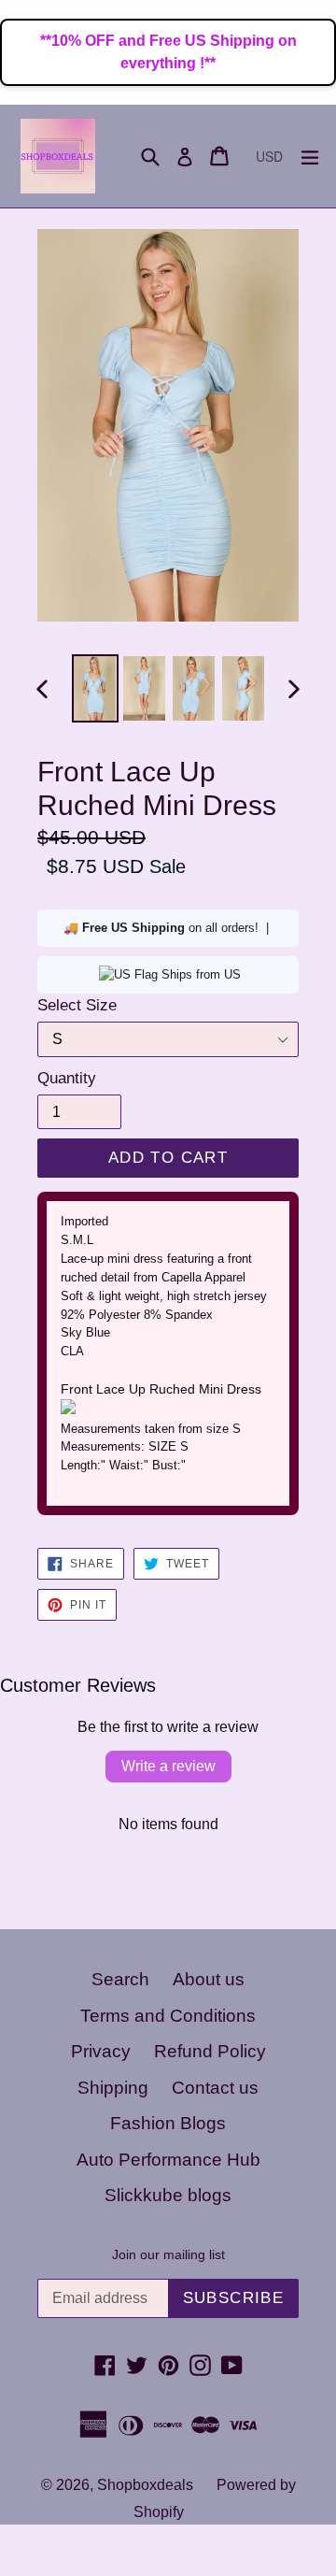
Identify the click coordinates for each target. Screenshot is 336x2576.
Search (120, 1979)
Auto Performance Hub (168, 2160)
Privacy (101, 2051)
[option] (95, 688)
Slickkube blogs (168, 2195)
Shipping (113, 2088)
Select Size (77, 1005)
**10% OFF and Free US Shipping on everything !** (168, 52)
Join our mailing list (168, 2254)
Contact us (215, 2088)
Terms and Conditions (168, 2016)
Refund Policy (210, 2051)
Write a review (168, 1766)
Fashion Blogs (168, 2123)
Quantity (67, 1078)
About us (209, 1979)
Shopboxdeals (145, 2485)
